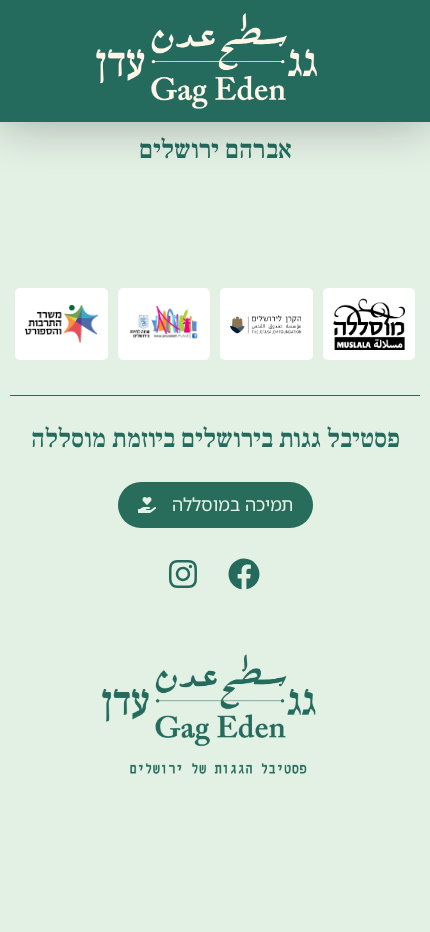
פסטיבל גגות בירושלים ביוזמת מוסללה (215, 439)
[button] (47, 21)
